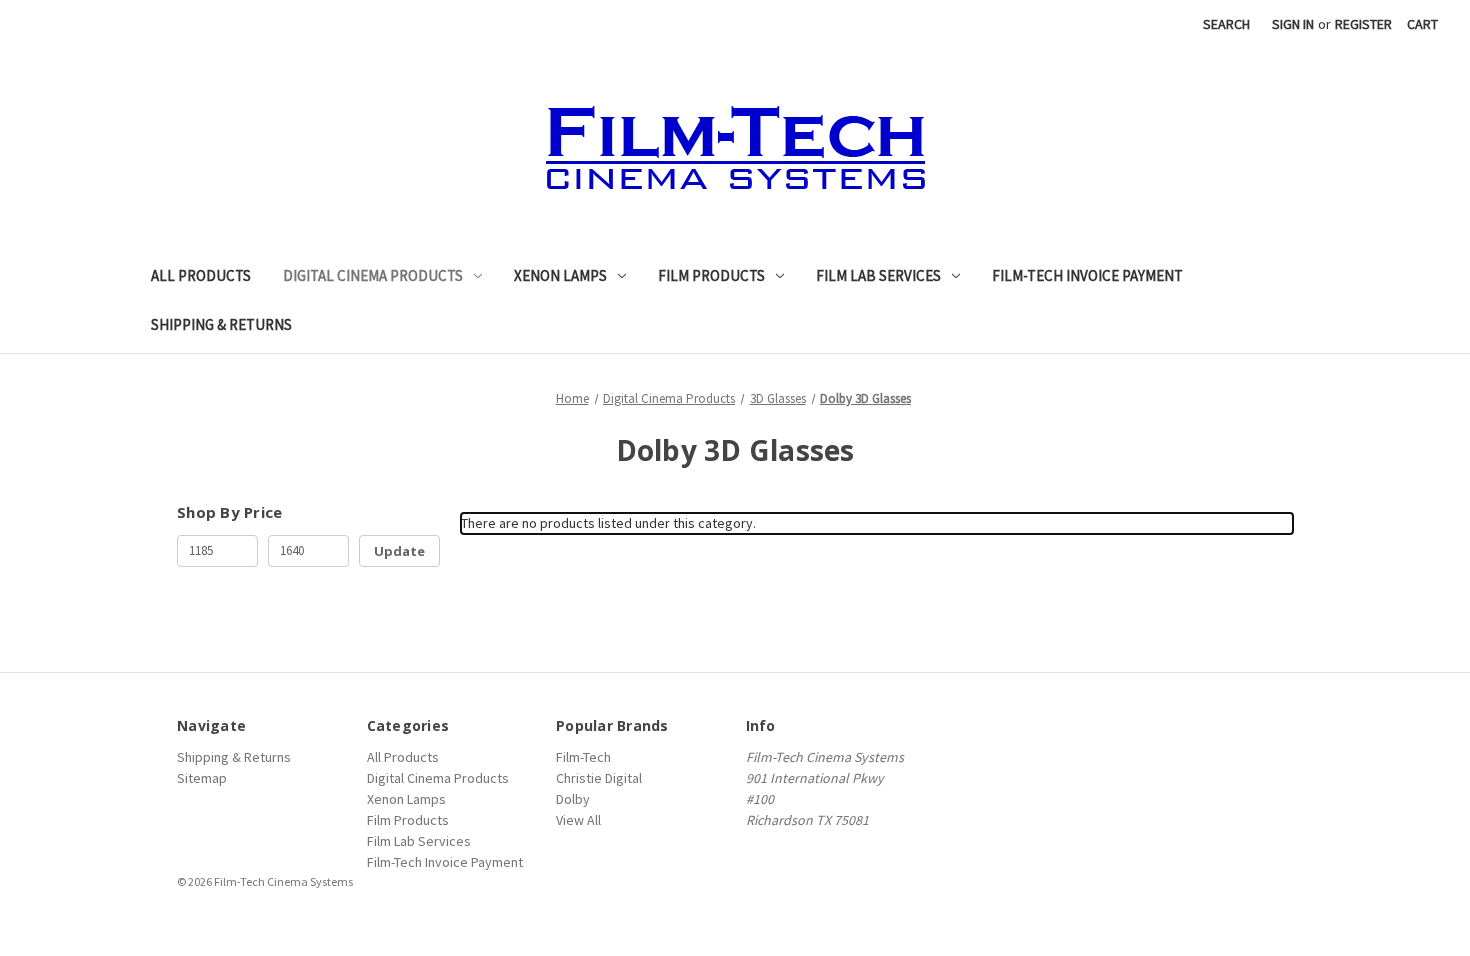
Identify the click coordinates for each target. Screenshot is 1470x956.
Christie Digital (599, 778)
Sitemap (202, 778)
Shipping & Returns (221, 324)
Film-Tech (583, 757)
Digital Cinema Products (373, 275)
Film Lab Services (878, 275)
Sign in (1293, 24)
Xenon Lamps (560, 275)
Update (399, 551)
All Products (201, 275)
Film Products (711, 275)
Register (1363, 24)
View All (578, 820)
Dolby (573, 799)
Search (1226, 24)
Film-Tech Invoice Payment (1087, 275)
